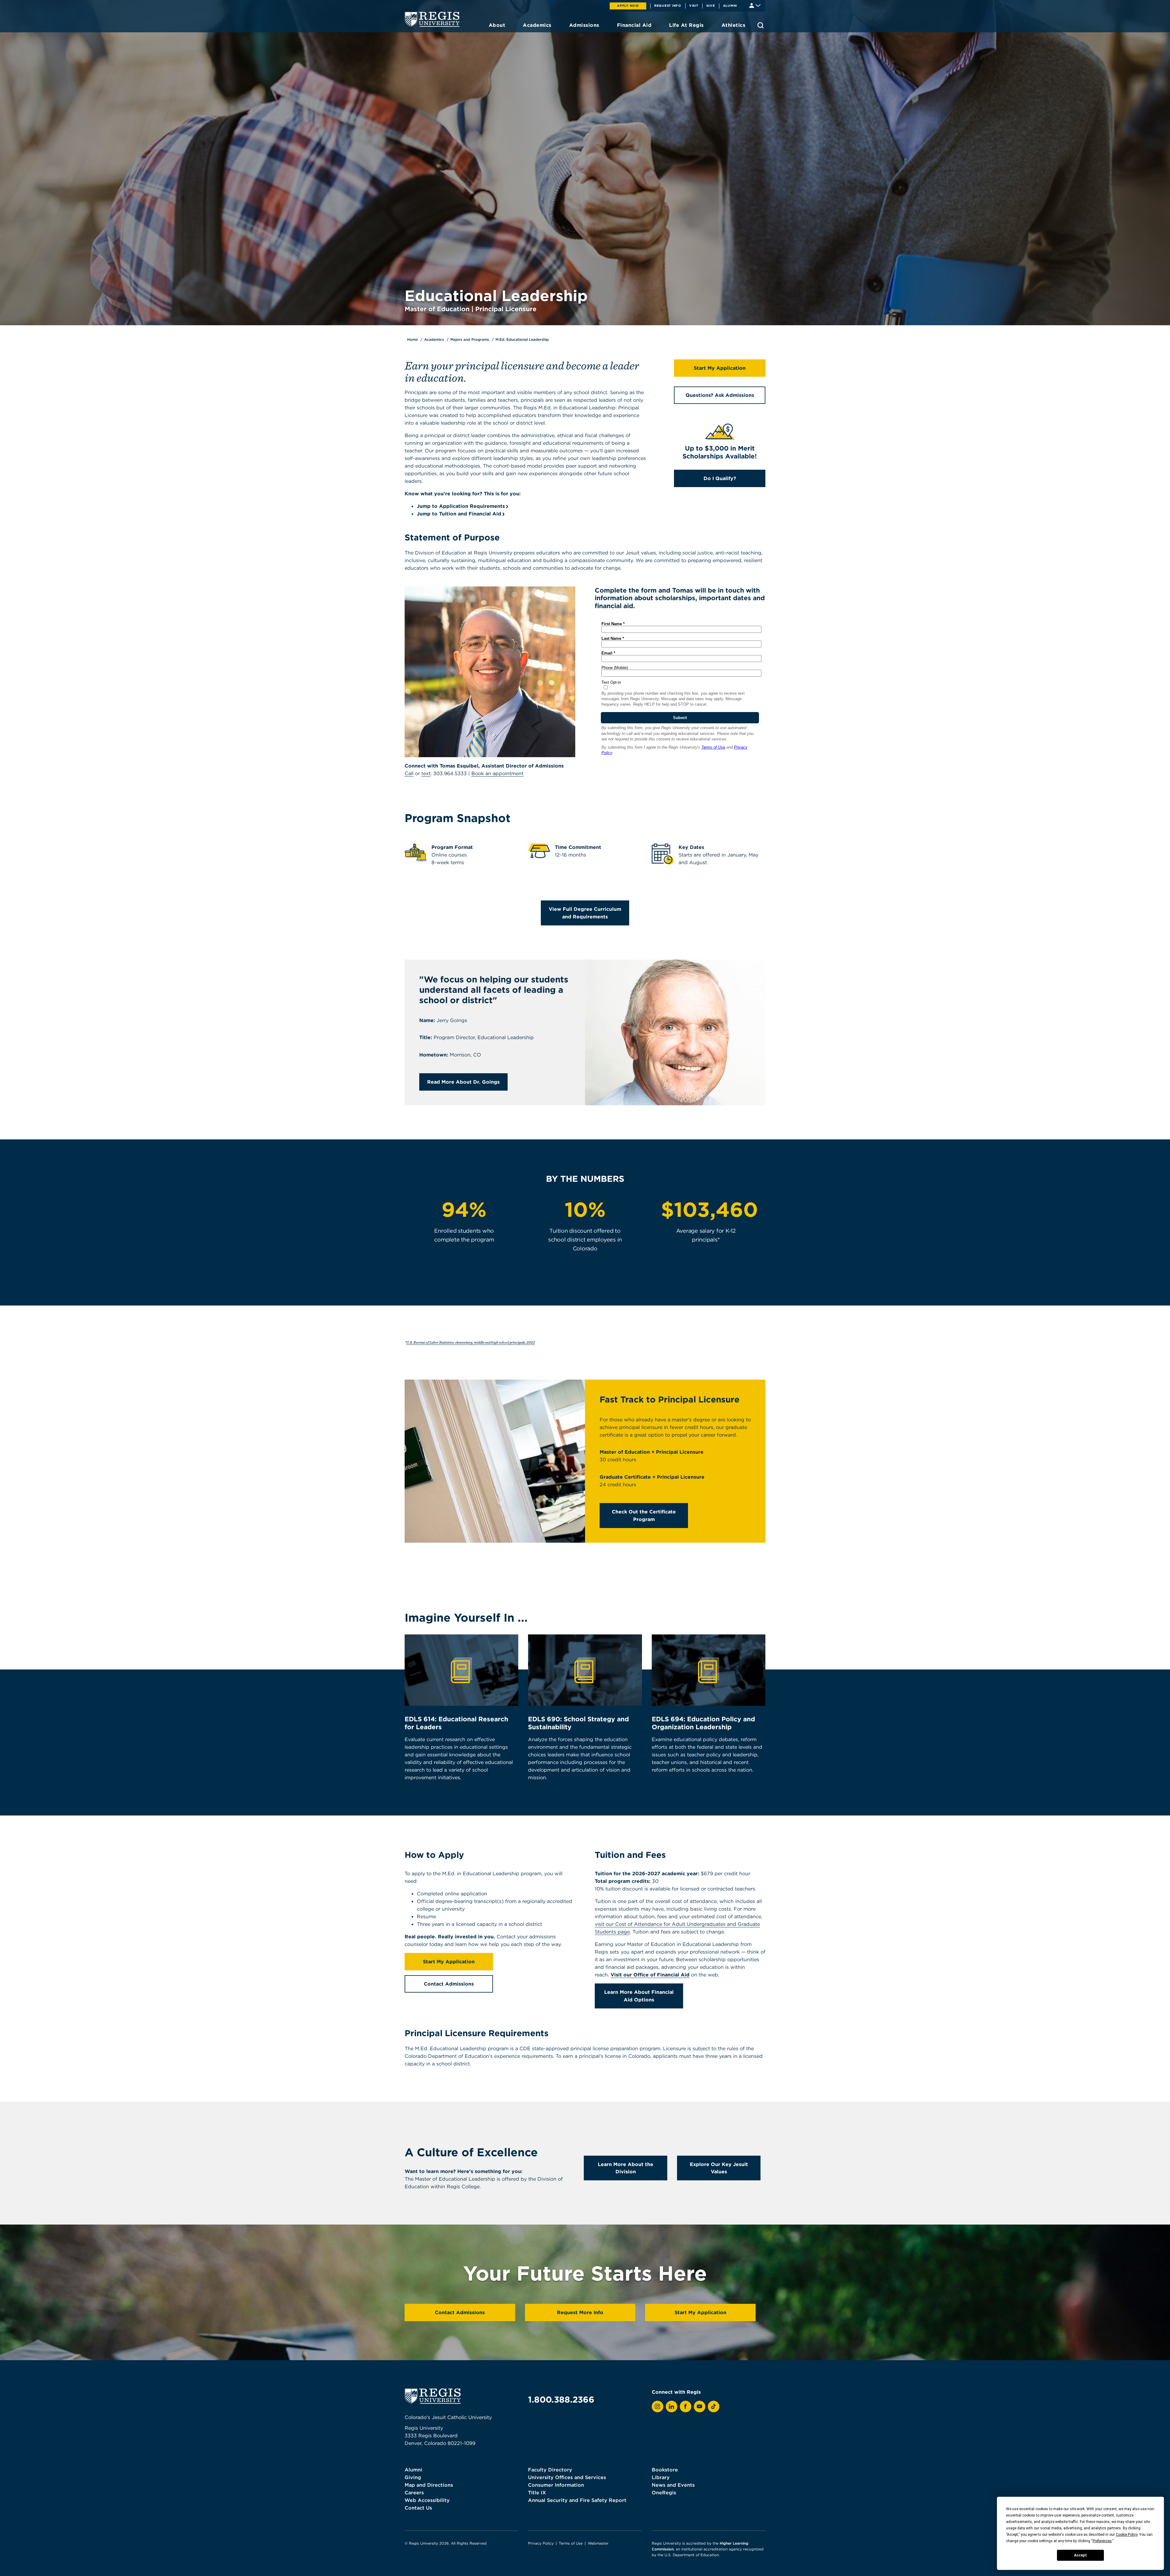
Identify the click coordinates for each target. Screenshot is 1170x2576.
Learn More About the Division (626, 2168)
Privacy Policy (541, 2543)
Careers (414, 2492)
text (426, 773)
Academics (434, 339)
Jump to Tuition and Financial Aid (459, 514)
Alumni (730, 5)
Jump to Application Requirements (461, 506)
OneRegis (664, 2492)
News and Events (673, 2485)
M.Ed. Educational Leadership (522, 339)
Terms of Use (571, 2543)
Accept (1080, 2555)
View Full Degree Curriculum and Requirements (585, 913)
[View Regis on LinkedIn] (672, 2407)
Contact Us (418, 2508)
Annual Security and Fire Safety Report (577, 2500)
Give (711, 5)
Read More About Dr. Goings (463, 1082)
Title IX (537, 2492)
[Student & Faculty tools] (755, 5)
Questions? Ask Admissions (720, 395)
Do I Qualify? (720, 478)
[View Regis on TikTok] (714, 2407)
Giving (413, 2477)
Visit (694, 5)
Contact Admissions (449, 1984)
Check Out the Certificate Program (644, 1515)
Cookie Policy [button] (1127, 2535)
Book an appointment (497, 773)
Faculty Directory (550, 2470)
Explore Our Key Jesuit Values (719, 2168)
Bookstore (665, 2470)
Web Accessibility (427, 2500)
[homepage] (432, 19)
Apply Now (628, 5)
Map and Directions (429, 2485)
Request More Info (580, 2312)
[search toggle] (760, 25)
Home (412, 339)
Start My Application (720, 368)
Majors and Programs (470, 339)
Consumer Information (556, 2485)
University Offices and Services (567, 2477)
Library (661, 2477)
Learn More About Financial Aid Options (639, 1996)
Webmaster (598, 2543)
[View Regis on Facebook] (686, 2407)
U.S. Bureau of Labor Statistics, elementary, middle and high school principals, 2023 (470, 1342)
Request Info (668, 5)
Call (409, 773)
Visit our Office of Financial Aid (650, 1975)
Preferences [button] (1102, 2541)
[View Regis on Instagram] (658, 2407)
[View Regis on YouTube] (700, 2407)
